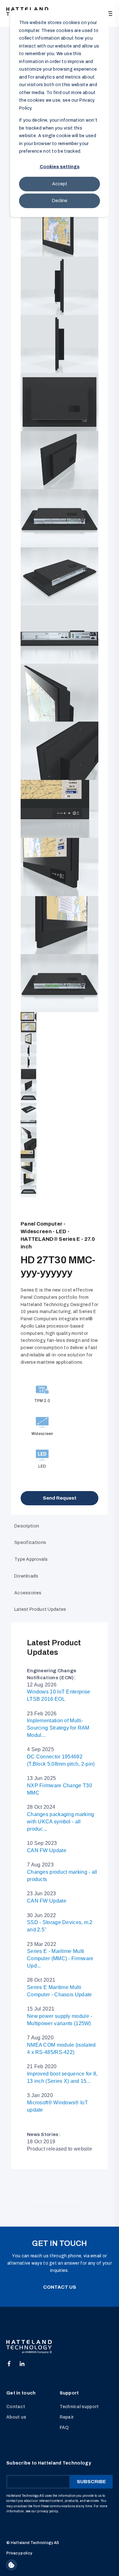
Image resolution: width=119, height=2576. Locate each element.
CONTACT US (60, 2287)
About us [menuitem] (16, 2417)
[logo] (29, 2347)
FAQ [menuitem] (64, 2428)
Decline (60, 201)
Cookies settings (60, 167)
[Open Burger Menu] (109, 14)
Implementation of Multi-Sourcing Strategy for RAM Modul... (58, 1728)
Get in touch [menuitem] (21, 2393)
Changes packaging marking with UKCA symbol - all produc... (61, 1822)
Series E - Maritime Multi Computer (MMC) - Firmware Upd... (60, 1958)
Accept (60, 184)
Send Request (60, 1498)
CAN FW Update (47, 1850)
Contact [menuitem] (16, 2407)
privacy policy (48, 2511)
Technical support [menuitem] (79, 2407)
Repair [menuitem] (67, 2417)
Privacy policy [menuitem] (19, 2553)
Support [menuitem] (69, 2393)
